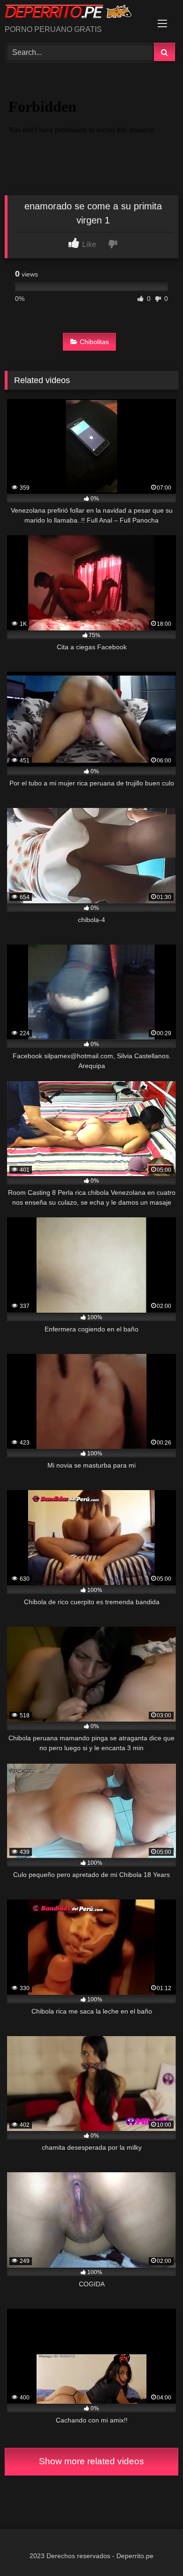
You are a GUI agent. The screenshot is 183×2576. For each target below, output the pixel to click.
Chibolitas (94, 342)
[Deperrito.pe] (75, 13)
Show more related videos (91, 2461)
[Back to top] (154, 2548)
